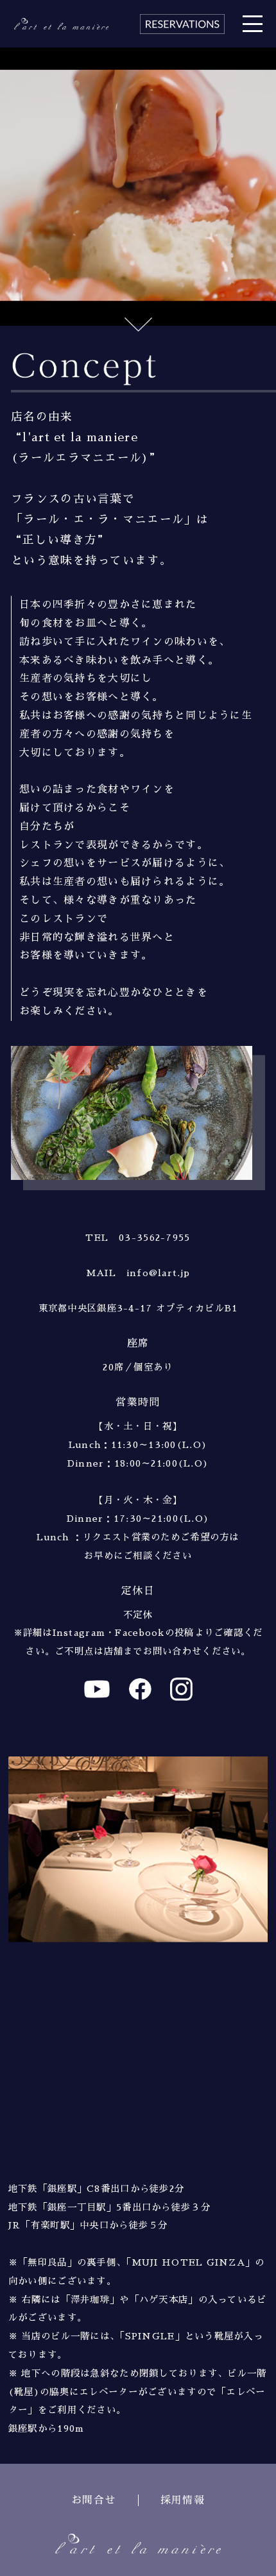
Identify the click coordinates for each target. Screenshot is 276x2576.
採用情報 (183, 2500)
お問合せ (93, 2500)
